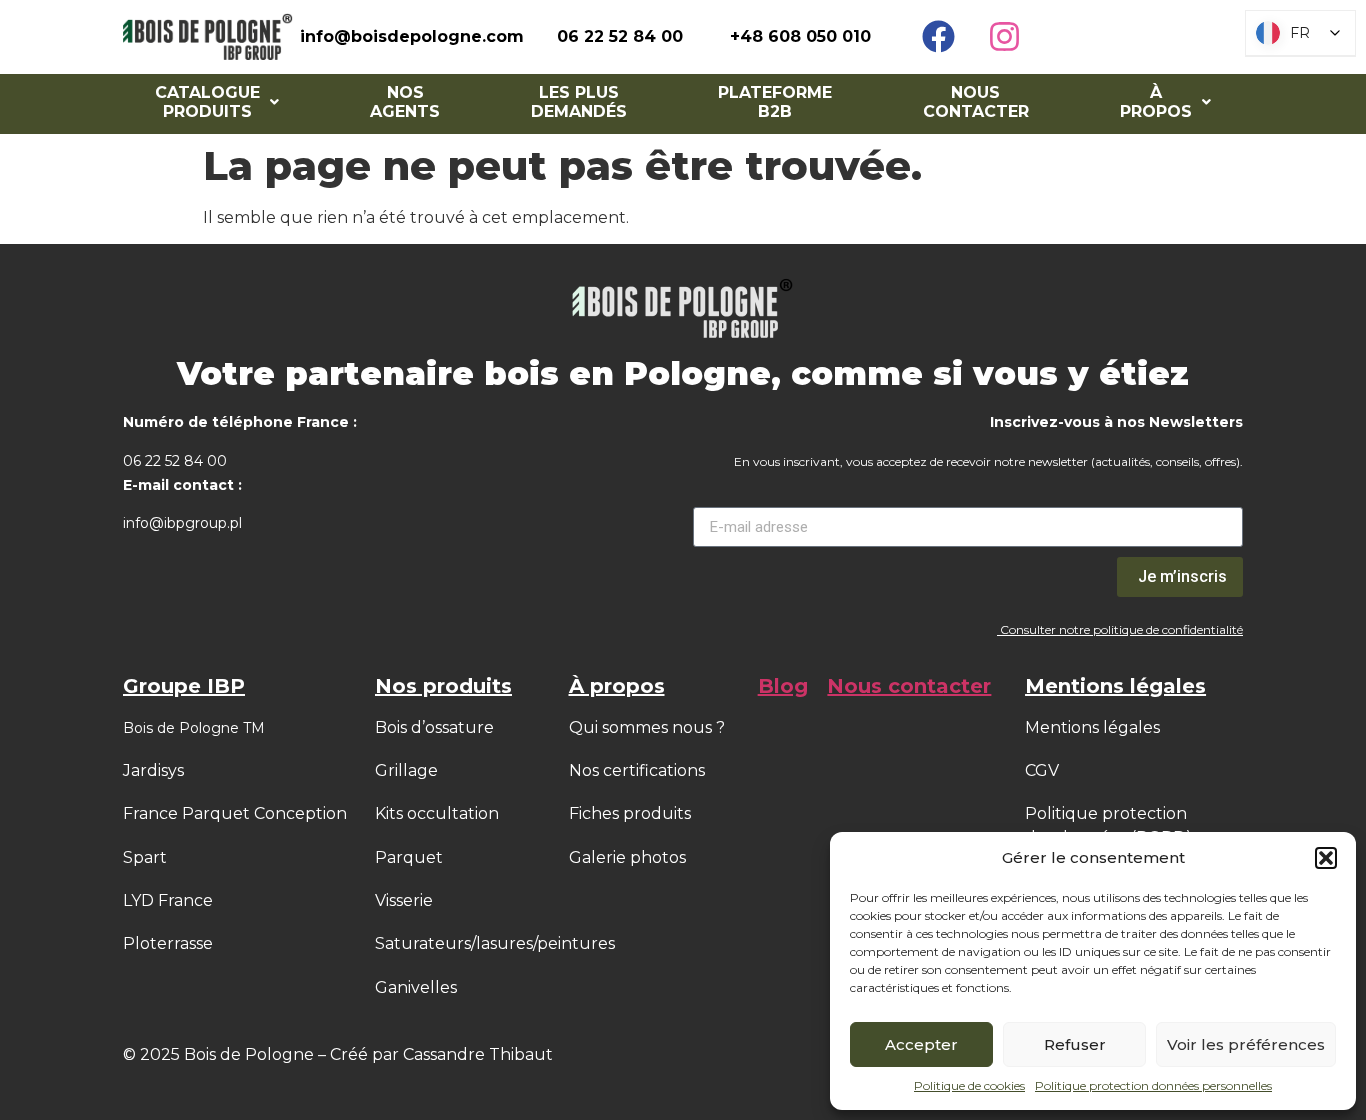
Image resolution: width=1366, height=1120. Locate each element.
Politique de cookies (969, 1085)
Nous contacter (976, 102)
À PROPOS (1156, 102)
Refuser (1075, 1044)
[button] (1326, 858)
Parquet (409, 857)
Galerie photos (627, 857)
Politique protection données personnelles (1153, 1085)
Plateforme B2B (775, 102)
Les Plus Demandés (579, 102)
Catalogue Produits (207, 102)
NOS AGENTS (405, 102)
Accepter (921, 1044)
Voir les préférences (1246, 1044)
